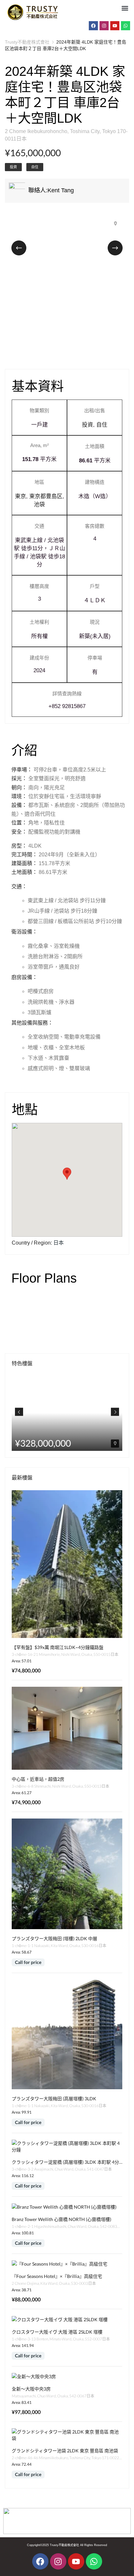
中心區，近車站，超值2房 (38, 1779)
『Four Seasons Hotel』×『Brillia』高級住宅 (57, 2276)
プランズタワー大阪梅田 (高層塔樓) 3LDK (54, 2099)
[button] (125, 8)
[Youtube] (115, 26)
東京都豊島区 (46, 496)
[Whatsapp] (126, 26)
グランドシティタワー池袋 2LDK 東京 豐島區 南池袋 (65, 2451)
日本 (59, 1243)
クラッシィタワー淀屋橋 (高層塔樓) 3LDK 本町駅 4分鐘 (68, 2162)
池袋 (39, 504)
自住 (35, 167)
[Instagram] (104, 26)
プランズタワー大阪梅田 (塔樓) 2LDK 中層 (54, 1938)
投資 (13, 167)
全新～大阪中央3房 (31, 2389)
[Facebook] (93, 26)
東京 (20, 496)
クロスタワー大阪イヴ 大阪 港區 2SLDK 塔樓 (57, 2332)
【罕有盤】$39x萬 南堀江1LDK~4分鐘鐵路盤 (58, 1647)
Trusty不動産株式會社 (27, 42)
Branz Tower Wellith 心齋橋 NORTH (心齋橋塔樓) (61, 2219)
